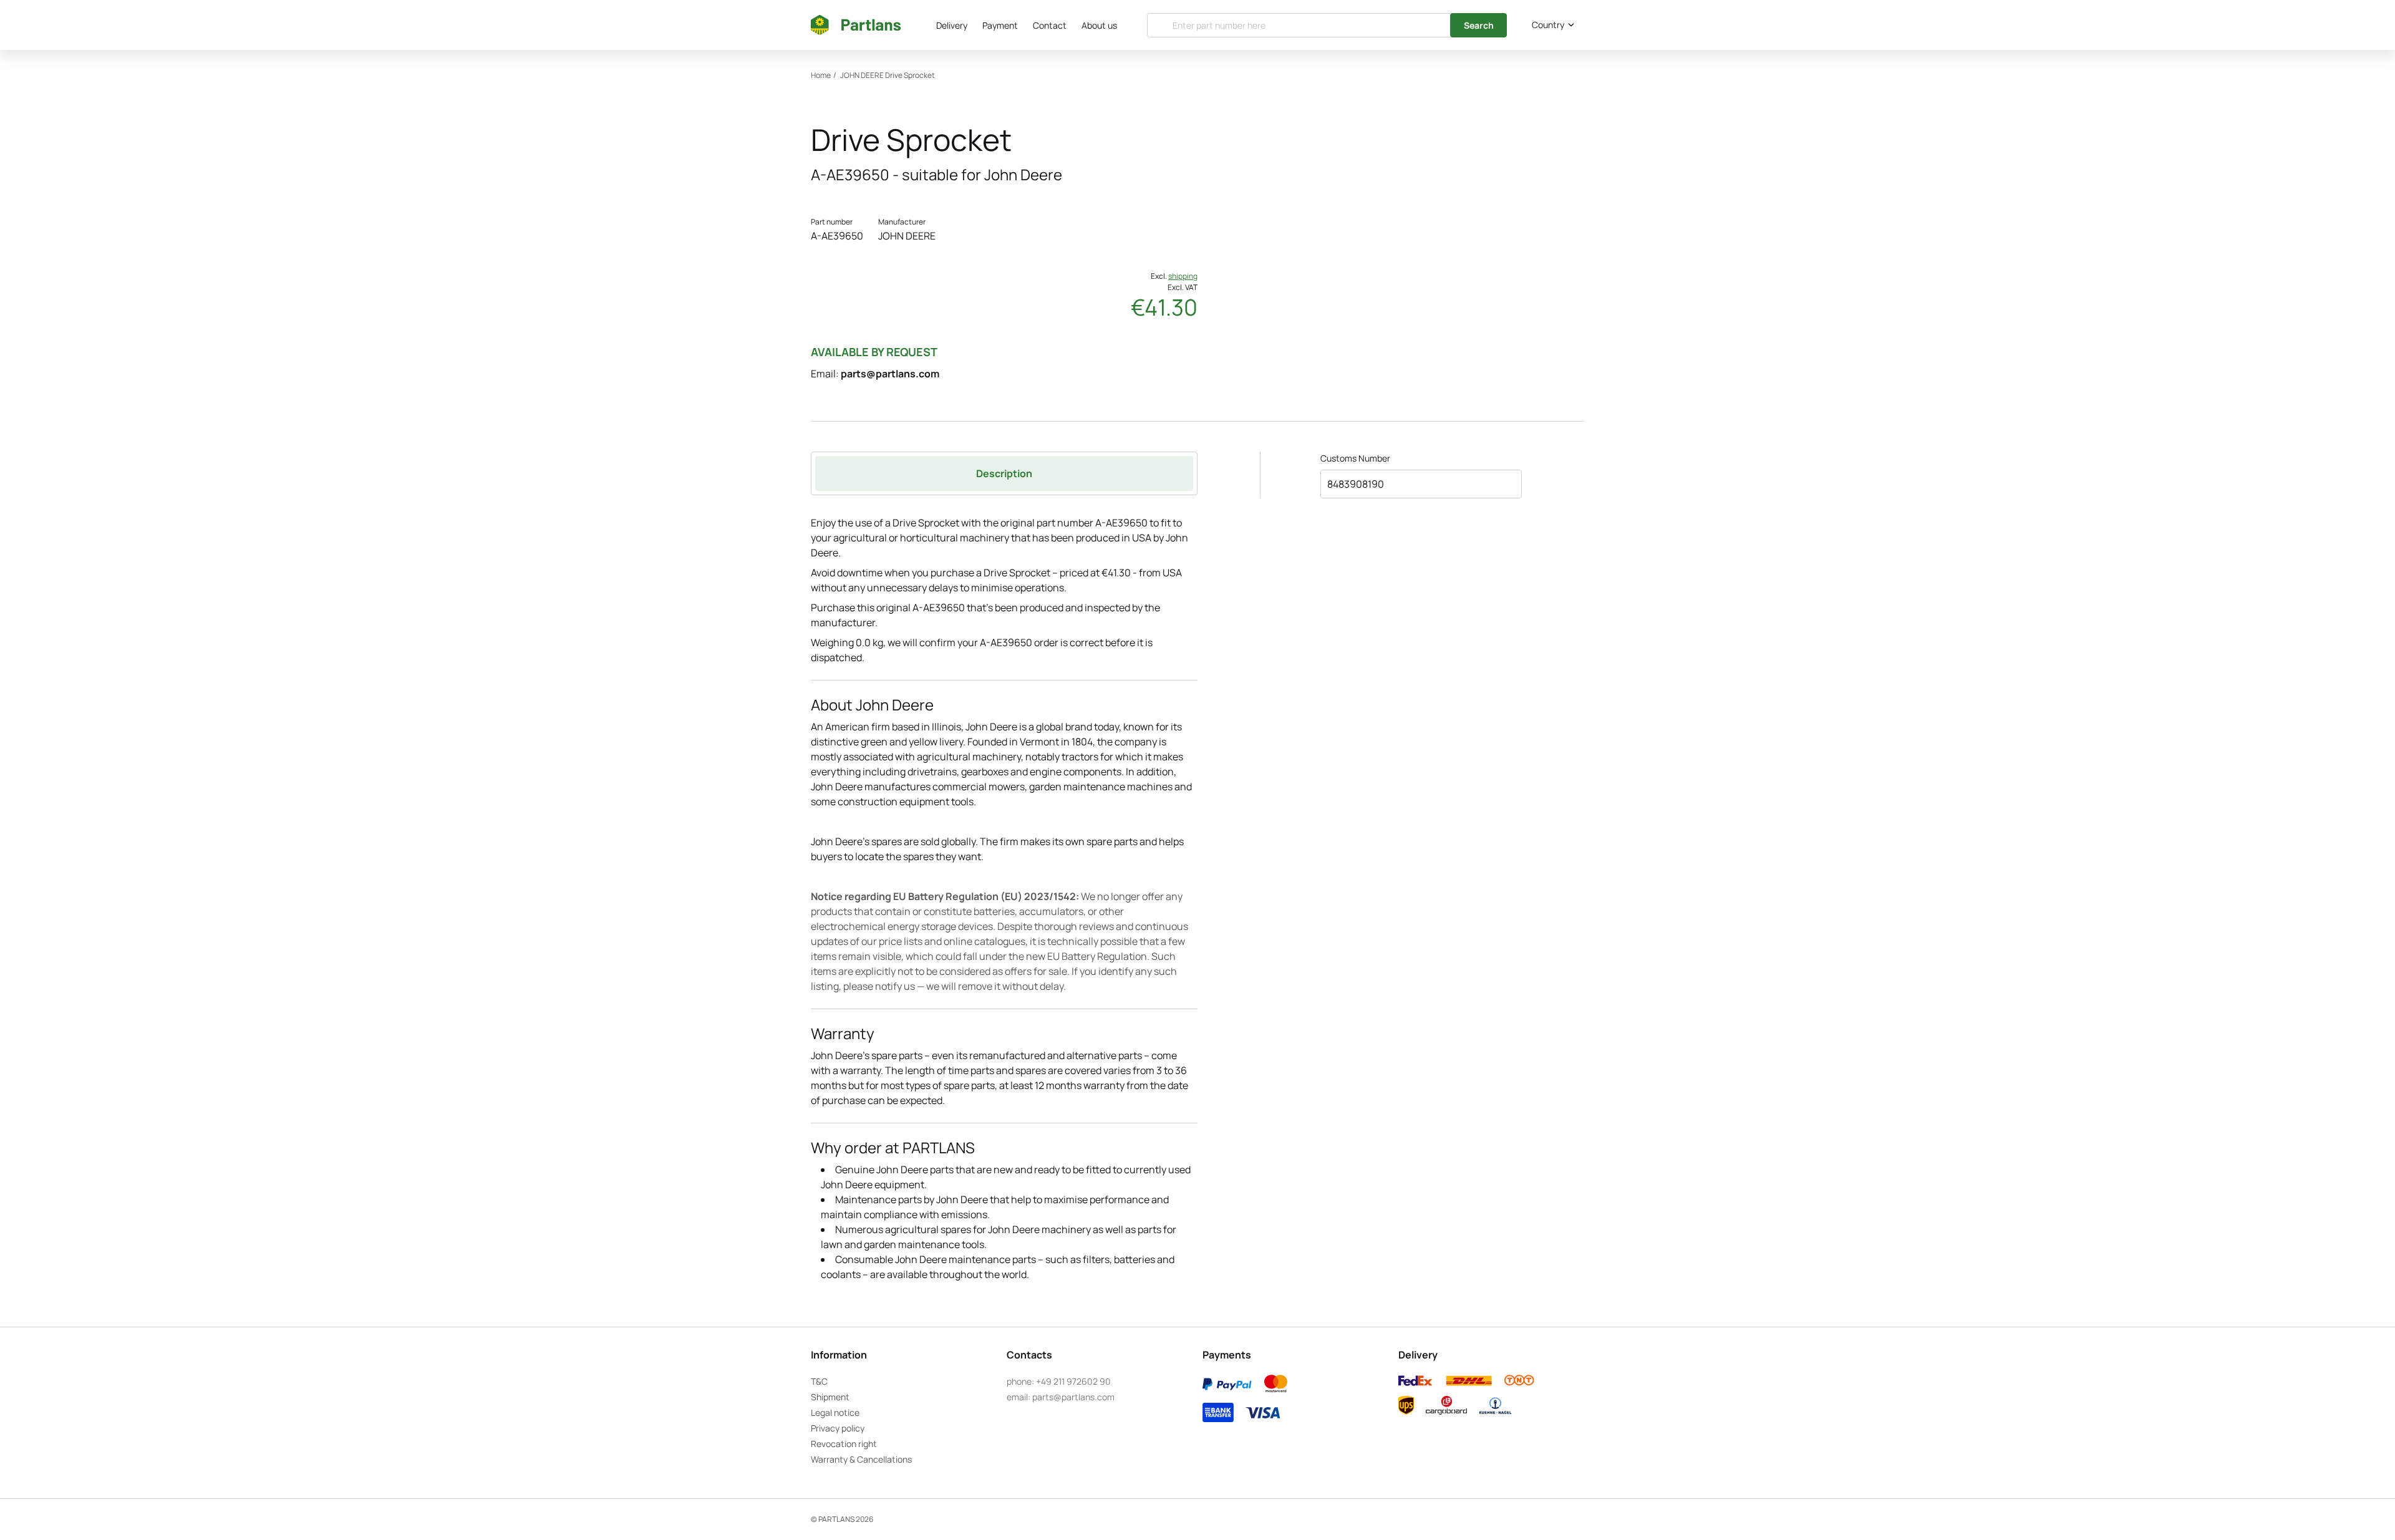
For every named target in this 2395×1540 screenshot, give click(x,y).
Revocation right (844, 1444)
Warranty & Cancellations (861, 1459)
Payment (1000, 25)
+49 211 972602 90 (1073, 1381)
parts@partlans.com (890, 374)
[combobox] (1551, 25)
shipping (1183, 276)
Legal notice (835, 1412)
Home (821, 75)
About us (1099, 25)
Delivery (952, 25)
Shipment (830, 1397)
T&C (819, 1381)
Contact (1050, 25)
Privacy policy (838, 1428)
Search (1479, 25)
